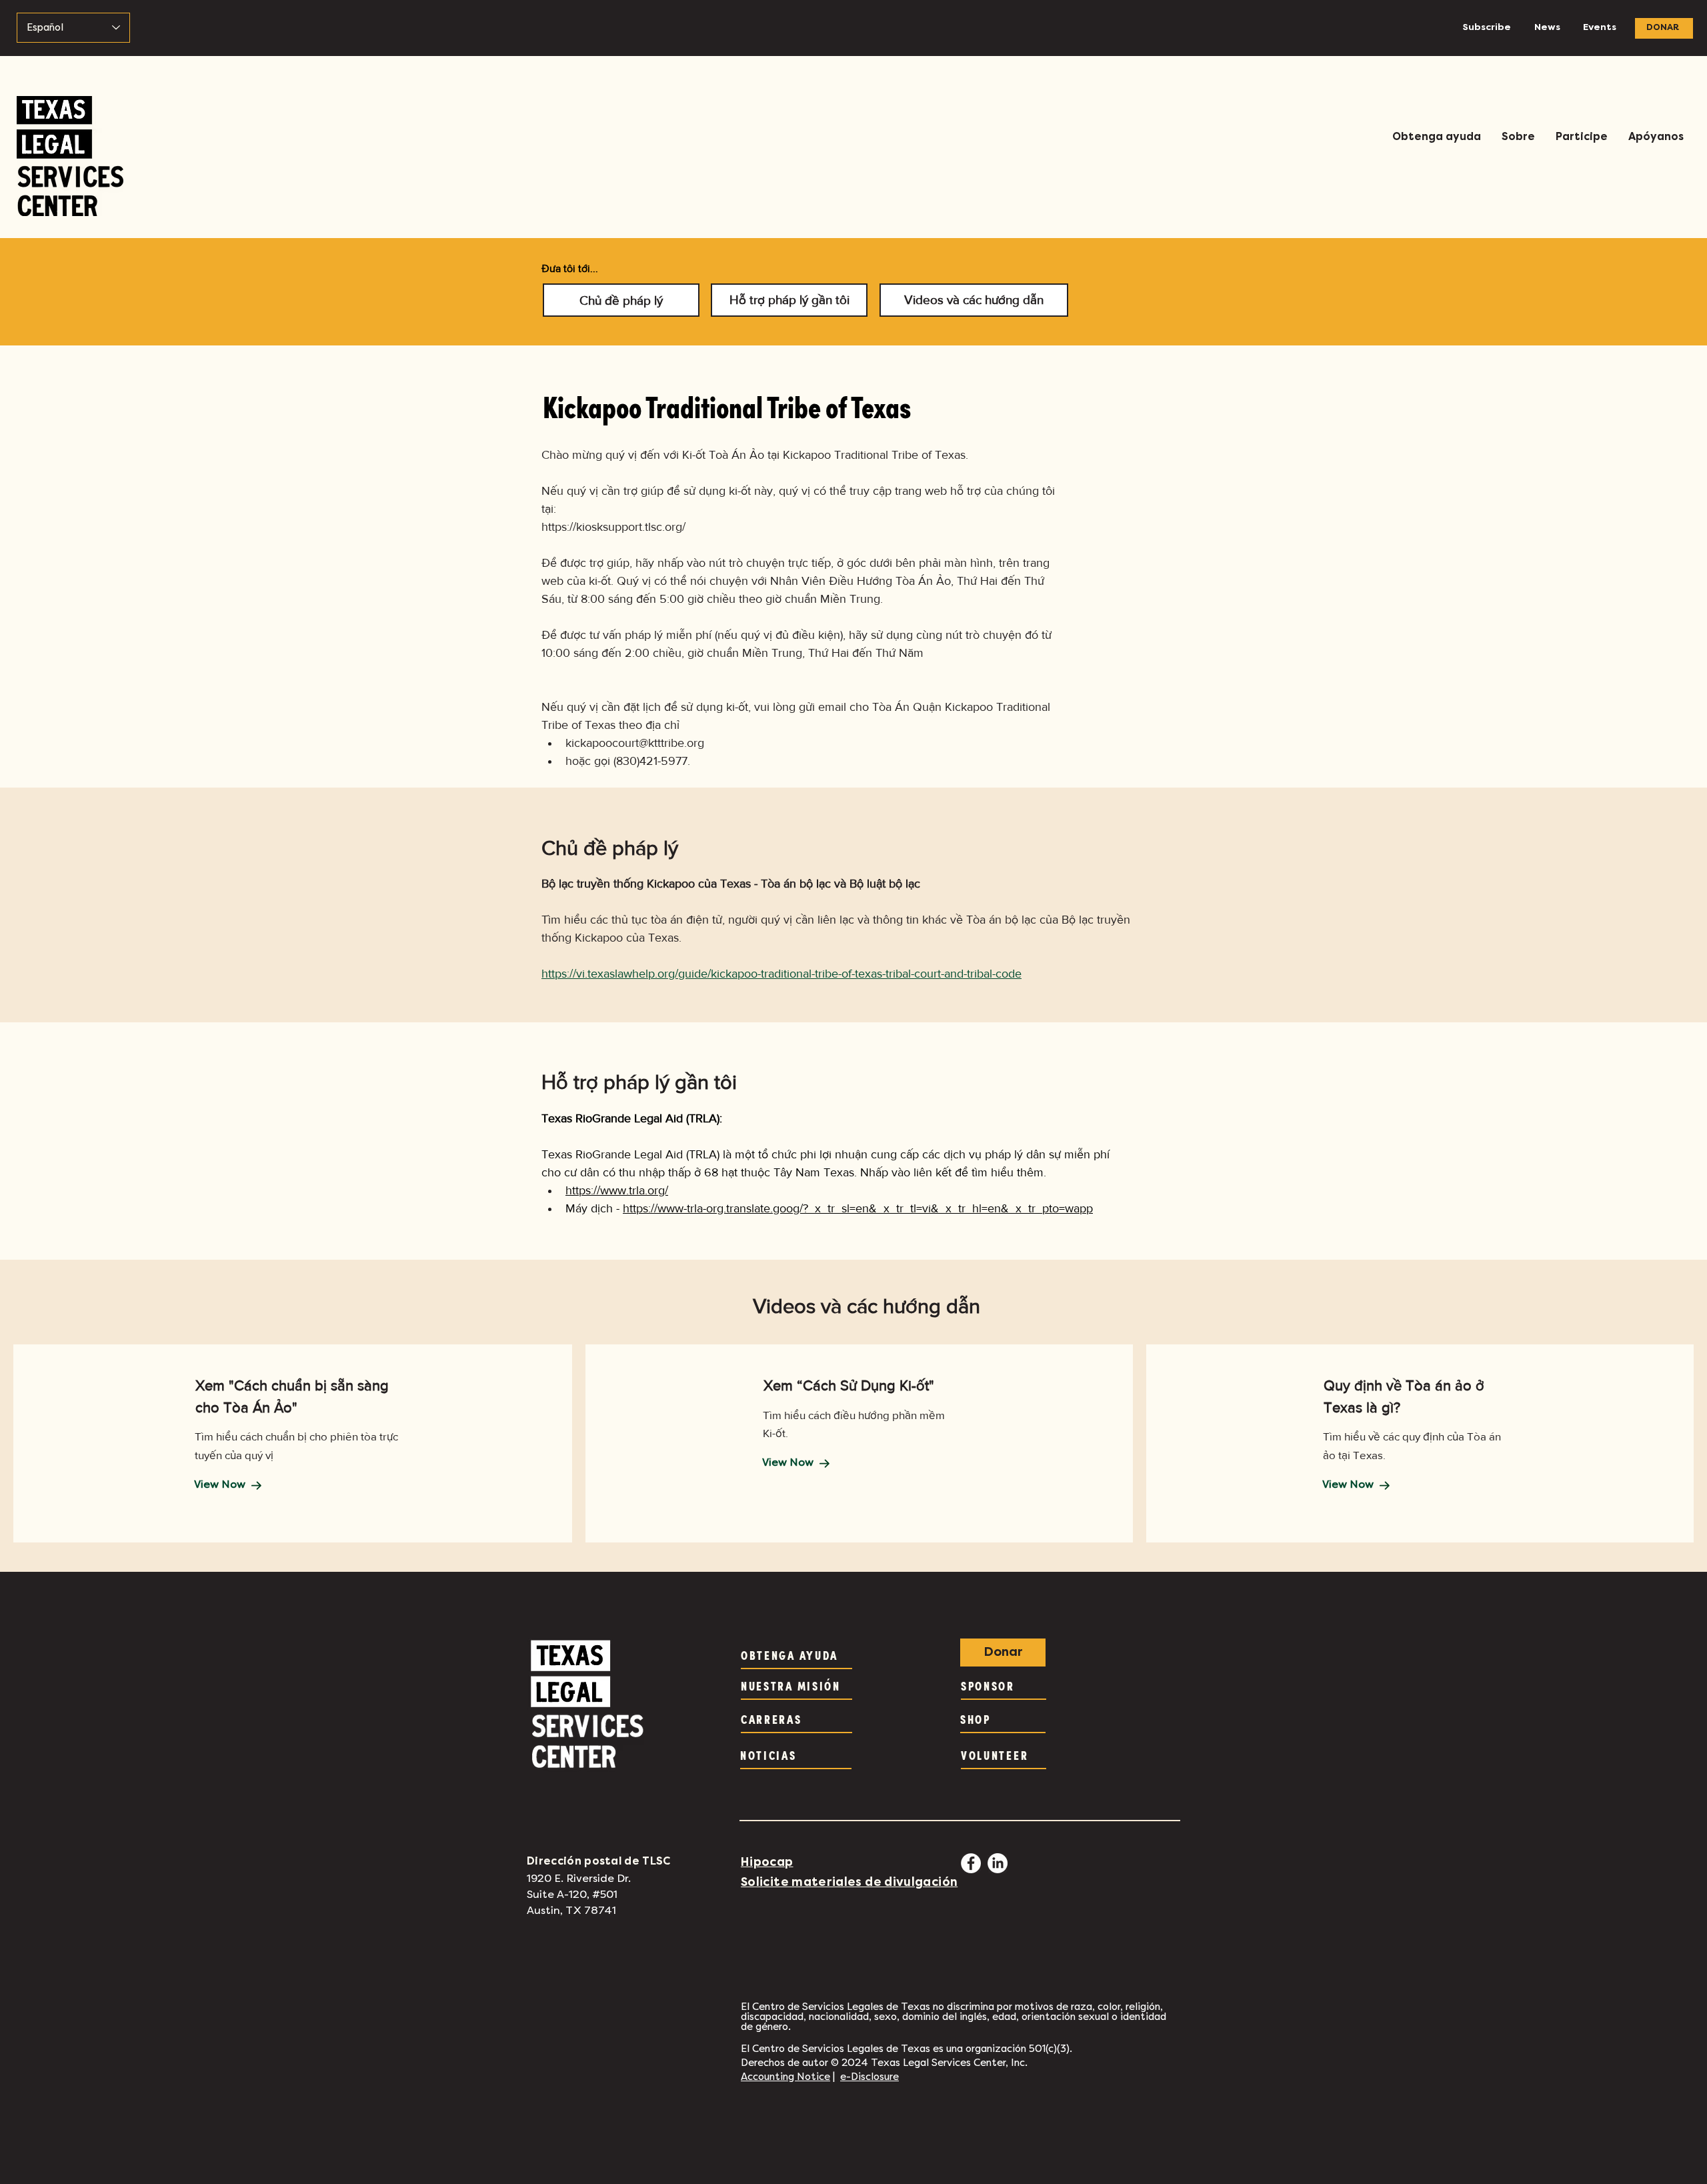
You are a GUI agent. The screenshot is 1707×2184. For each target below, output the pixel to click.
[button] (1436, 137)
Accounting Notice (785, 2077)
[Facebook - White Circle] (971, 1863)
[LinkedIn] (998, 1863)
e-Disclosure (870, 2077)
